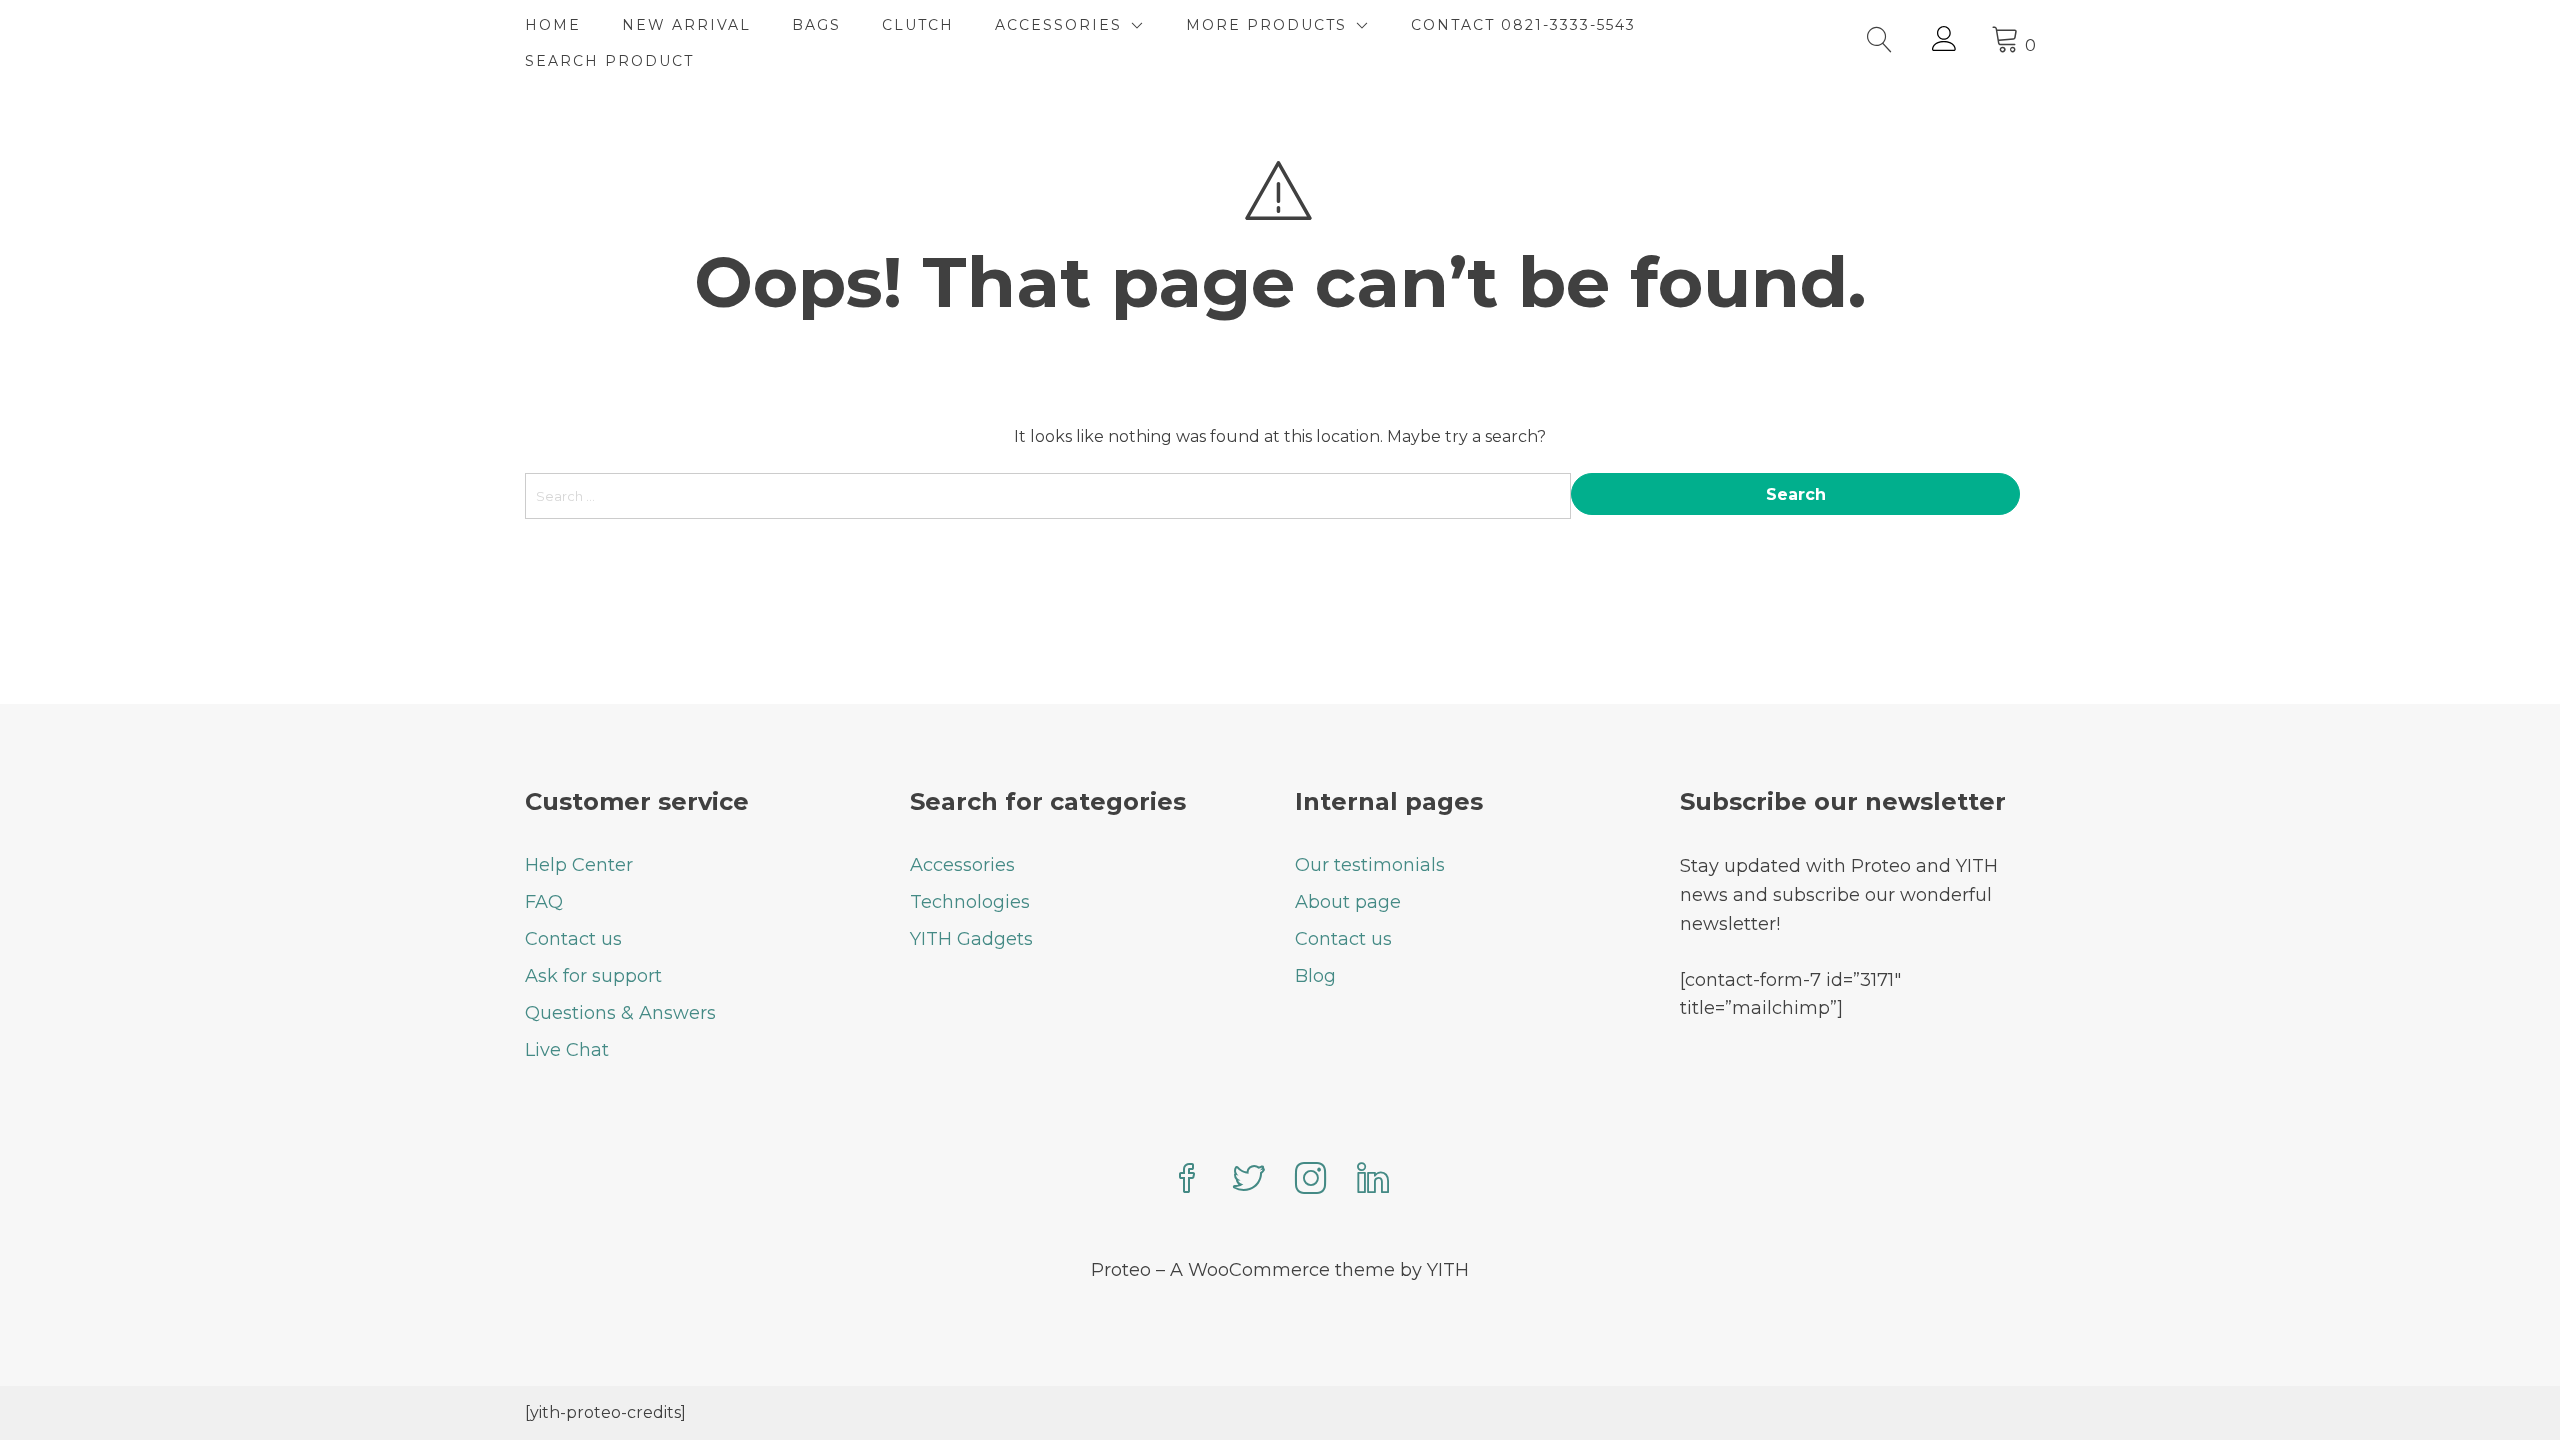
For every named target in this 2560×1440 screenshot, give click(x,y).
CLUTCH (918, 25)
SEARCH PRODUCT (609, 61)
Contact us (573, 939)
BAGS (816, 25)
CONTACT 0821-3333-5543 (1523, 25)
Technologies (970, 902)
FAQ (544, 902)
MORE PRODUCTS (1266, 25)
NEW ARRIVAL (686, 25)
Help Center (579, 865)
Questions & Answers (620, 1013)
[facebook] (1187, 1180)
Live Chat (567, 1050)
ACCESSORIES (1058, 25)
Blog (1315, 976)
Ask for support (593, 976)
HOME (553, 25)
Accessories (962, 865)
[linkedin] (1373, 1180)
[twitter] (1249, 1180)
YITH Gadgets (971, 939)
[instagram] (1311, 1180)
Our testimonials (1370, 865)
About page (1348, 902)
